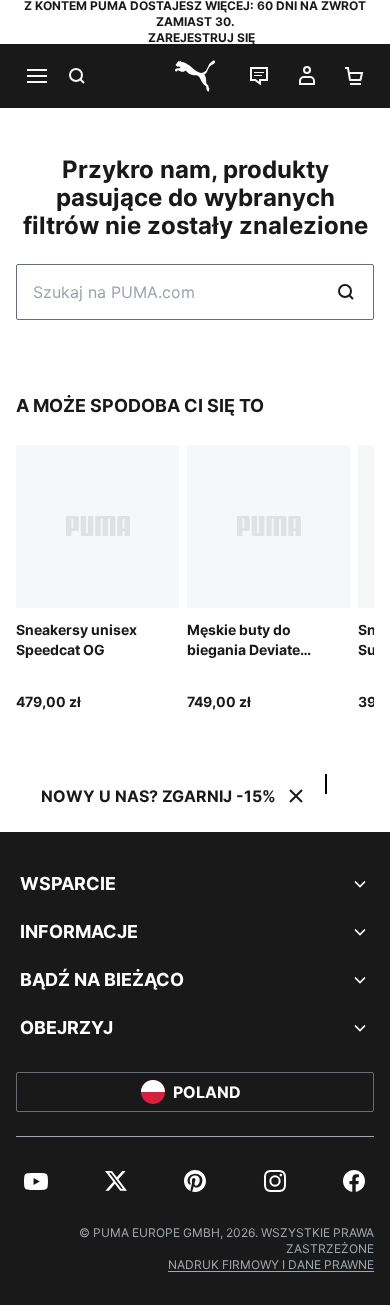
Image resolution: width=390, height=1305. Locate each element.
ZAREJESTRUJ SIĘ (201, 37)
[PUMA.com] (195, 76)
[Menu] (36, 76)
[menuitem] (36, 1181)
